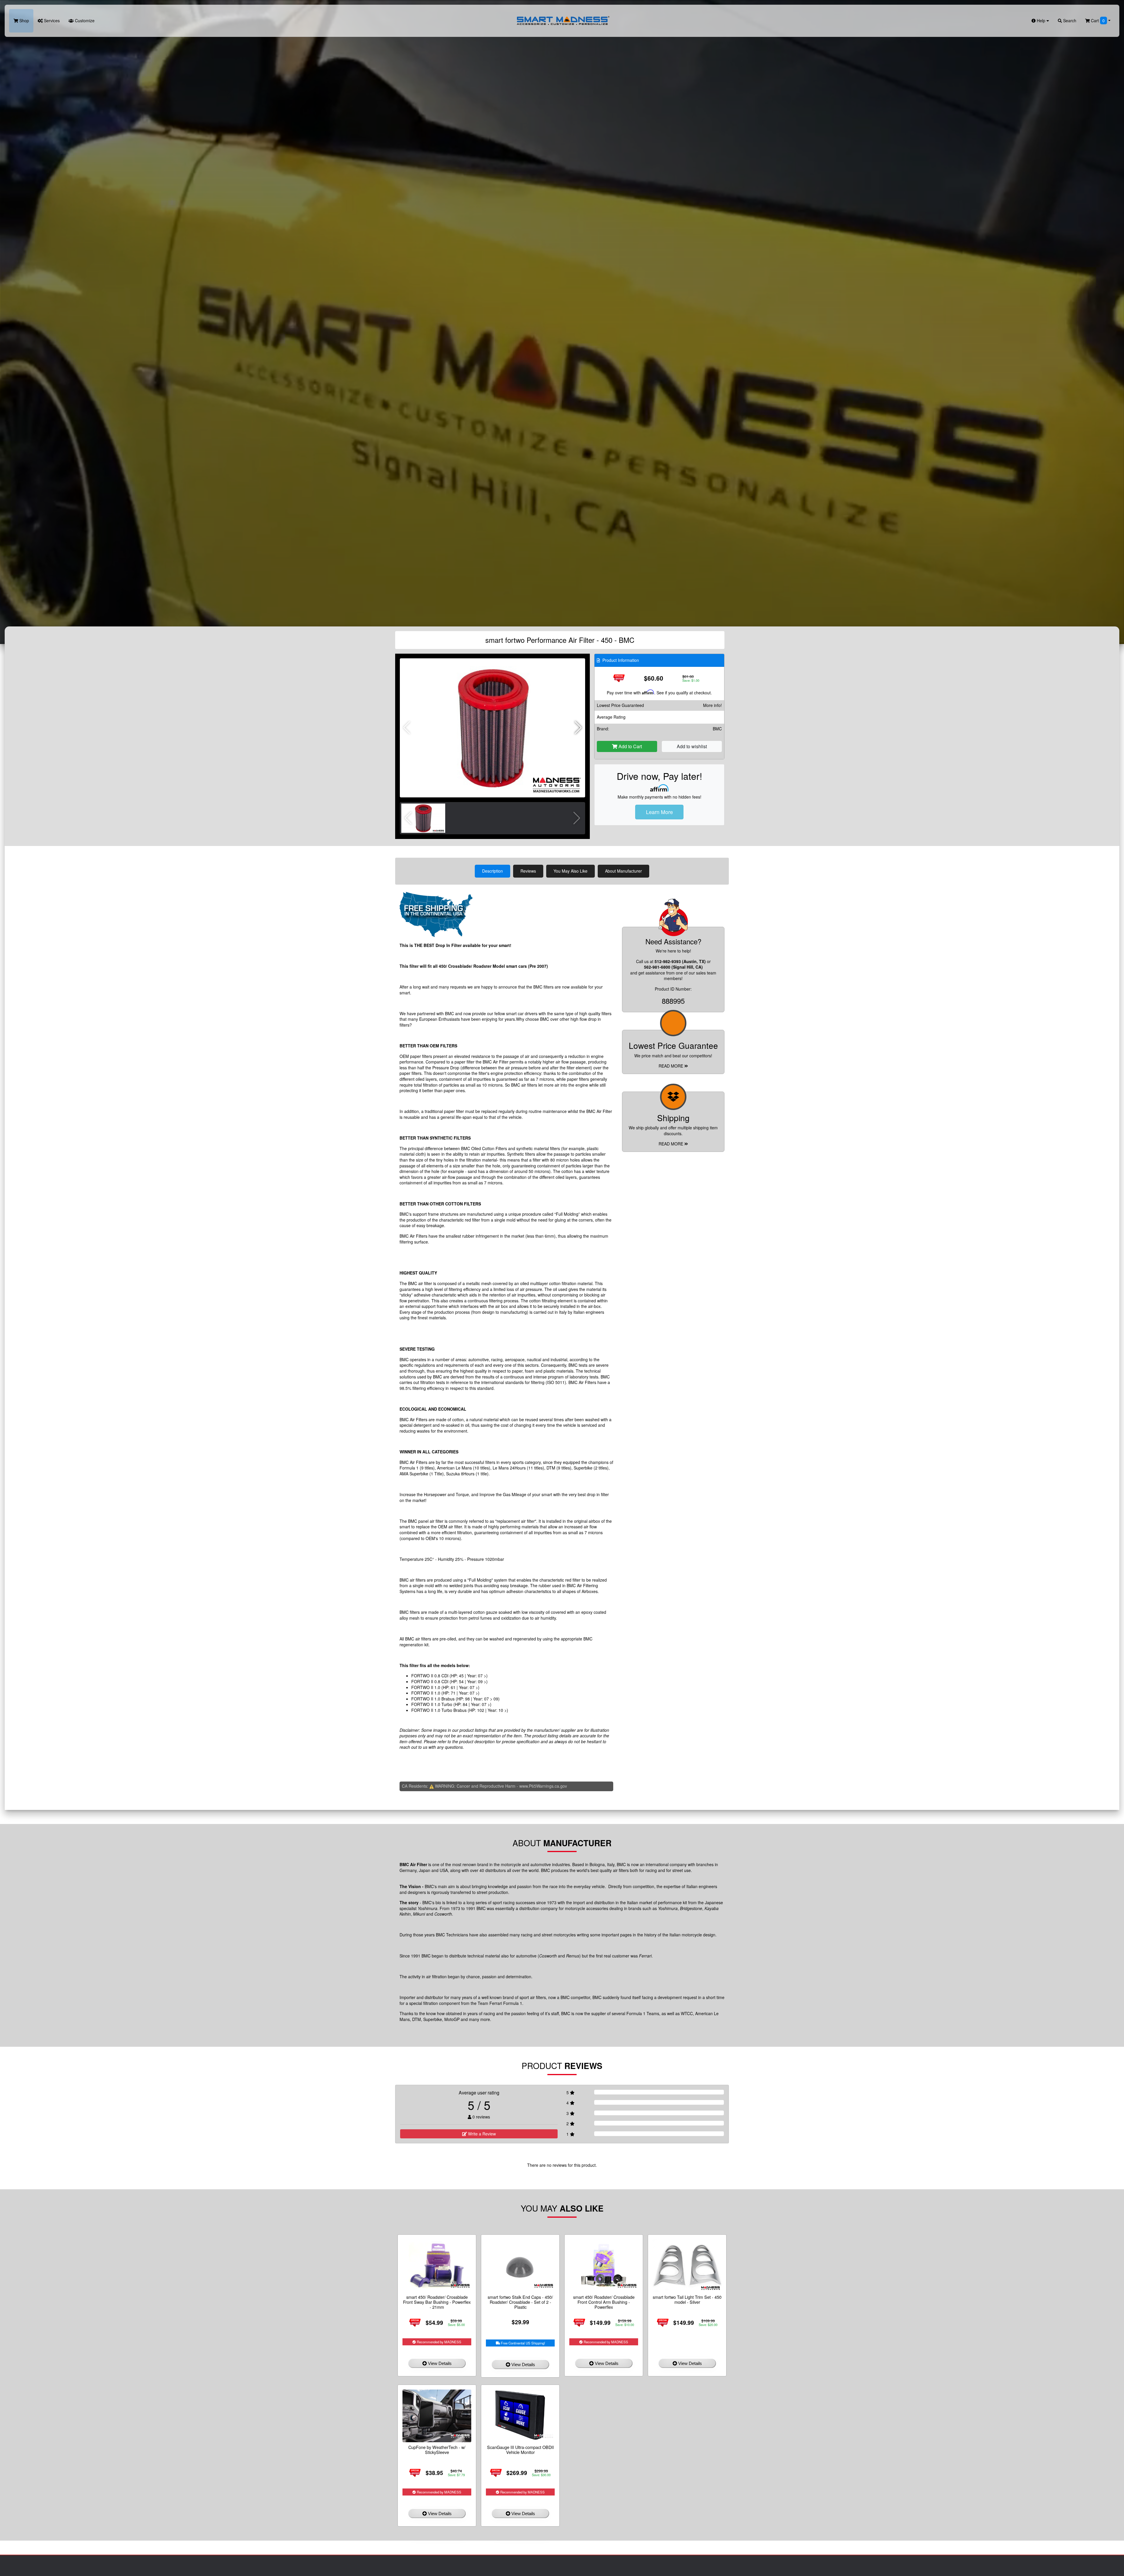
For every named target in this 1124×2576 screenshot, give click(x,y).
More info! (712, 705)
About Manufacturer (623, 871)
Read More (671, 1066)
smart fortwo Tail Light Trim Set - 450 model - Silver (687, 2299)
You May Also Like (570, 871)
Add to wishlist (692, 746)
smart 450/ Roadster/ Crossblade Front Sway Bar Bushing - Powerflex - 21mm (437, 2302)
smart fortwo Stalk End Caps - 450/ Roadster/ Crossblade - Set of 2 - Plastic (520, 2302)
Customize (84, 20)
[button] (578, 728)
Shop (24, 20)
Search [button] (1069, 20)
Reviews (528, 871)
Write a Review (481, 2134)
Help (1041, 20)
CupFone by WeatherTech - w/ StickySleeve (437, 2450)
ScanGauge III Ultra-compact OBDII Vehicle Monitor (520, 2450)
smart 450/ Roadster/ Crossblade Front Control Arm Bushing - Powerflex (604, 2302)
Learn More (659, 812)
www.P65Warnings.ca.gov (543, 1786)
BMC (717, 729)
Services (51, 20)
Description (492, 871)
